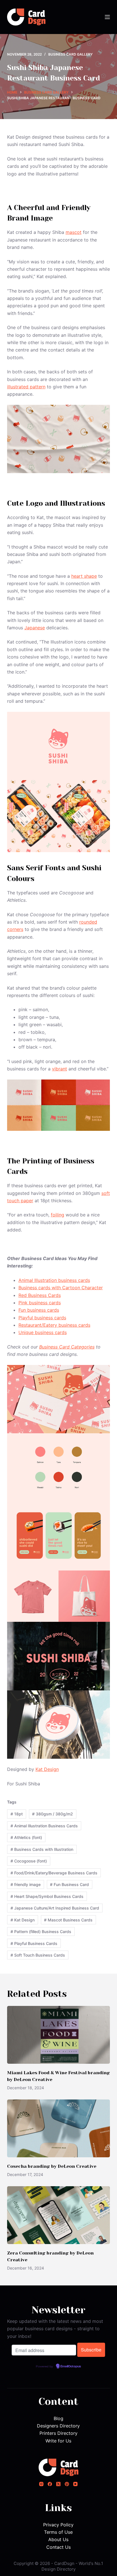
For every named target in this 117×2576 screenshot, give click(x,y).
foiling (58, 1215)
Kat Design (47, 1769)
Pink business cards (40, 1303)
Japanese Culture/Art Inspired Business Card (55, 1908)
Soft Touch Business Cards (38, 1955)
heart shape (84, 576)
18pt (17, 1814)
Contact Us (58, 2547)
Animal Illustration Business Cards (44, 1826)
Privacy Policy (58, 2525)
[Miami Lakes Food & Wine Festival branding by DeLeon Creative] (59, 2035)
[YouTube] (75, 2484)
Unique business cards (43, 1332)
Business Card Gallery (70, 54)
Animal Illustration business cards (54, 1280)
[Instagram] (41, 2484)
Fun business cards (39, 1310)
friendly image (26, 1884)
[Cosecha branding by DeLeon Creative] (59, 2128)
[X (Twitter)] (58, 2484)
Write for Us (58, 2441)
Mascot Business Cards (68, 1920)
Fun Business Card (69, 1884)
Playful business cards (42, 1318)
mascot (74, 232)
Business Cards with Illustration (42, 1849)
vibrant (59, 1069)
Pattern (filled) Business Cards (41, 1932)
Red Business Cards (40, 1295)
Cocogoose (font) (29, 1861)
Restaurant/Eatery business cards (54, 1325)
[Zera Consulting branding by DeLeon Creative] (59, 2215)
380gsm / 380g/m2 (53, 1814)
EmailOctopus (71, 2367)
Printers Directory (58, 2433)
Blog (58, 2418)
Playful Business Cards (34, 1943)
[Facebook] (50, 2484)
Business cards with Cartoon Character (61, 1288)
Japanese (35, 628)
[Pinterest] (67, 2484)
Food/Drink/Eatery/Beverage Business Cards (54, 1873)
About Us (58, 2539)
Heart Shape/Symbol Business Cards (47, 1896)
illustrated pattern (26, 387)
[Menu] (107, 17)
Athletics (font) (26, 1837)
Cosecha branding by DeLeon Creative (52, 2166)
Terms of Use (58, 2532)
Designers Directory (58, 2426)
